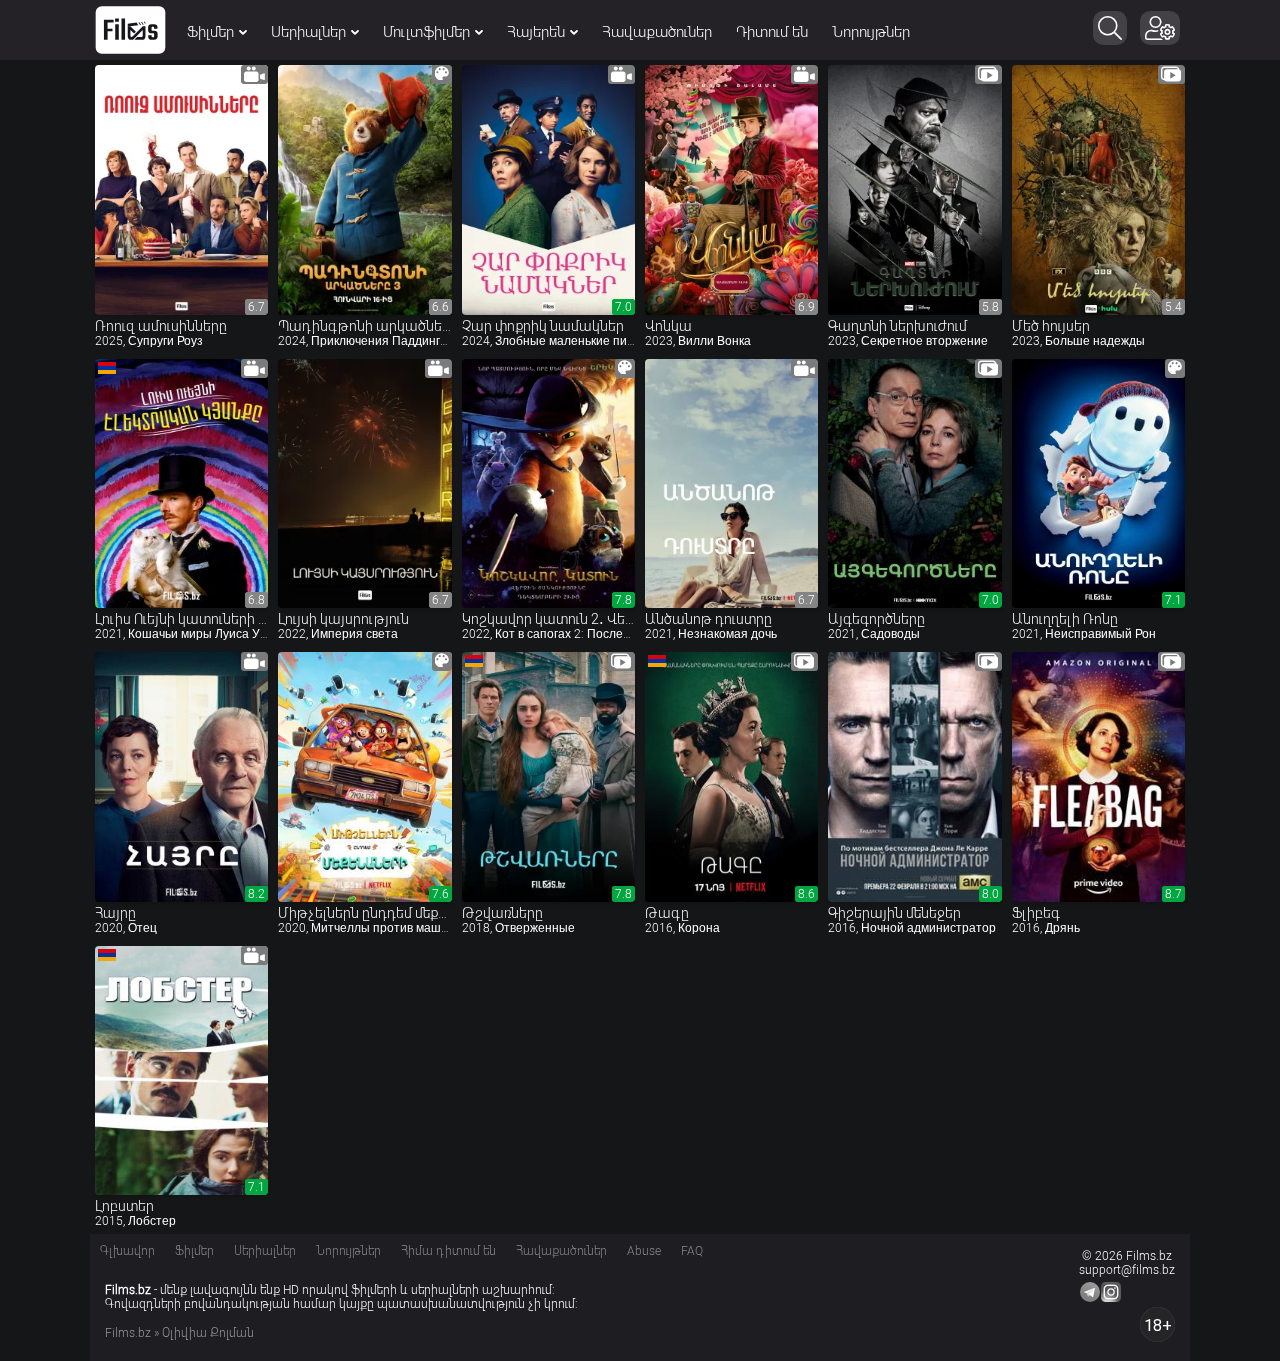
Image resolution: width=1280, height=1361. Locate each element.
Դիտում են (772, 32)
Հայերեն (536, 32)
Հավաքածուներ (657, 32)
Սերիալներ (308, 32)
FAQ (692, 1251)
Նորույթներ (871, 32)
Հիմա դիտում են (448, 1251)
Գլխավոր (127, 1251)
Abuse (644, 1251)
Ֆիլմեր (210, 32)
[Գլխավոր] (130, 30)
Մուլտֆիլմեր (426, 32)
